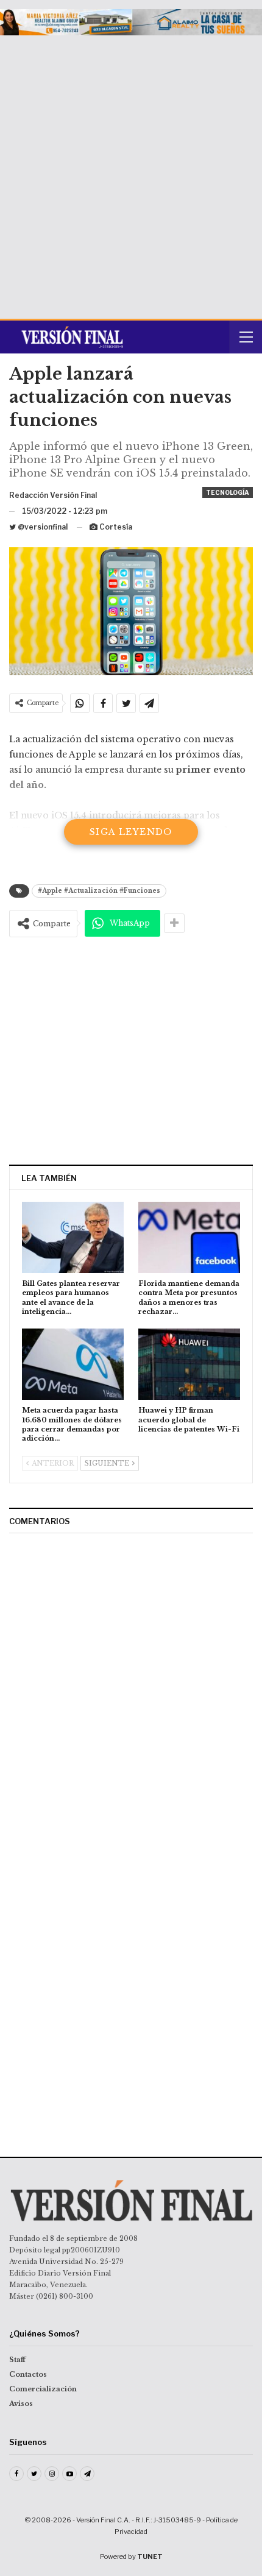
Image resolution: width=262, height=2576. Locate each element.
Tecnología (228, 492)
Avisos (21, 2404)
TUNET (150, 2556)
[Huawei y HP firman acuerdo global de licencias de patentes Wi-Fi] (189, 1364)
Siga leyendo (131, 832)
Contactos (28, 2374)
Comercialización (43, 2389)
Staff (17, 2360)
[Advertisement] (131, 172)
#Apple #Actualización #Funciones (99, 891)
